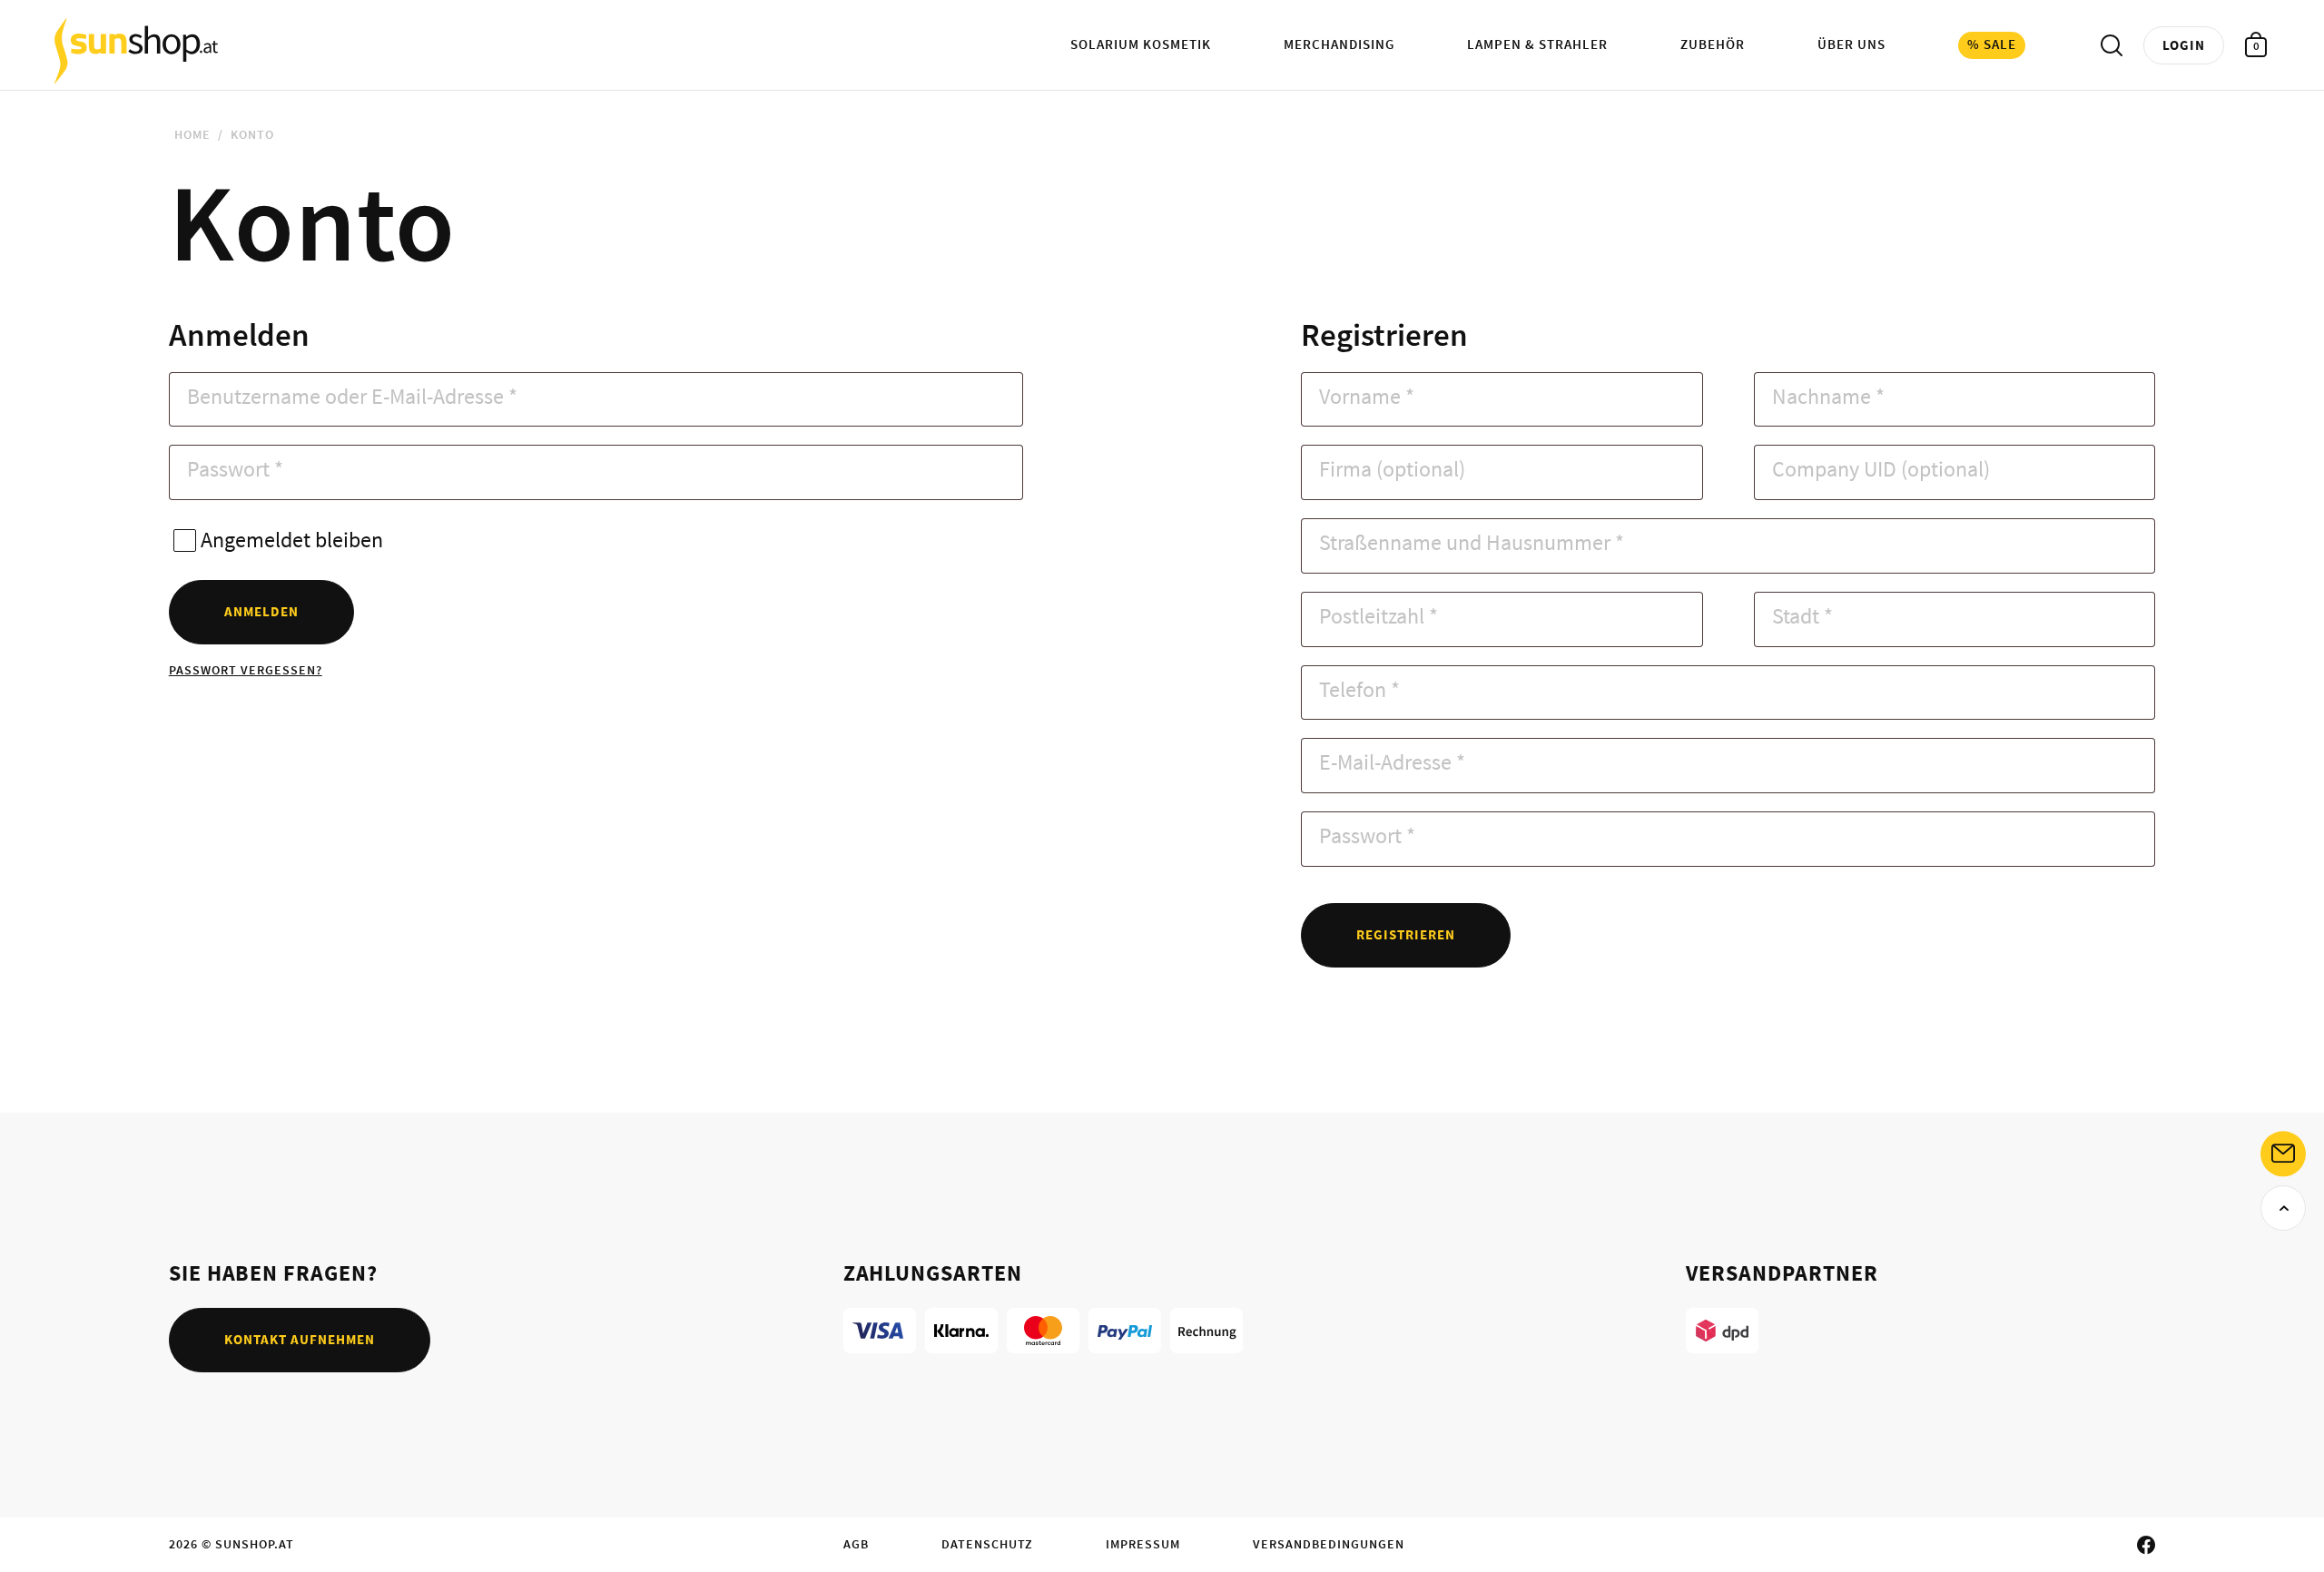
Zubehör (1713, 44)
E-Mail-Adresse (1392, 762)
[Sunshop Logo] (136, 50)
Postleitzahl (1379, 616)
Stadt (1802, 616)
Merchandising (1339, 44)
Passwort (235, 469)
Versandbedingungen (1329, 1544)
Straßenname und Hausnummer (1472, 542)
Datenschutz (987, 1544)
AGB (856, 1544)
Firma (1392, 469)
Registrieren (1406, 934)
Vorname (1367, 396)
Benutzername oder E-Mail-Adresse (352, 396)
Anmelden (261, 611)
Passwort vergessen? (246, 670)
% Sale (1992, 44)
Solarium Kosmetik (1141, 44)
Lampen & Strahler (1537, 44)
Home (192, 134)
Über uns (1851, 44)
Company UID (1881, 469)
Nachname (1828, 396)
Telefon (1359, 689)
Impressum (1143, 1544)
